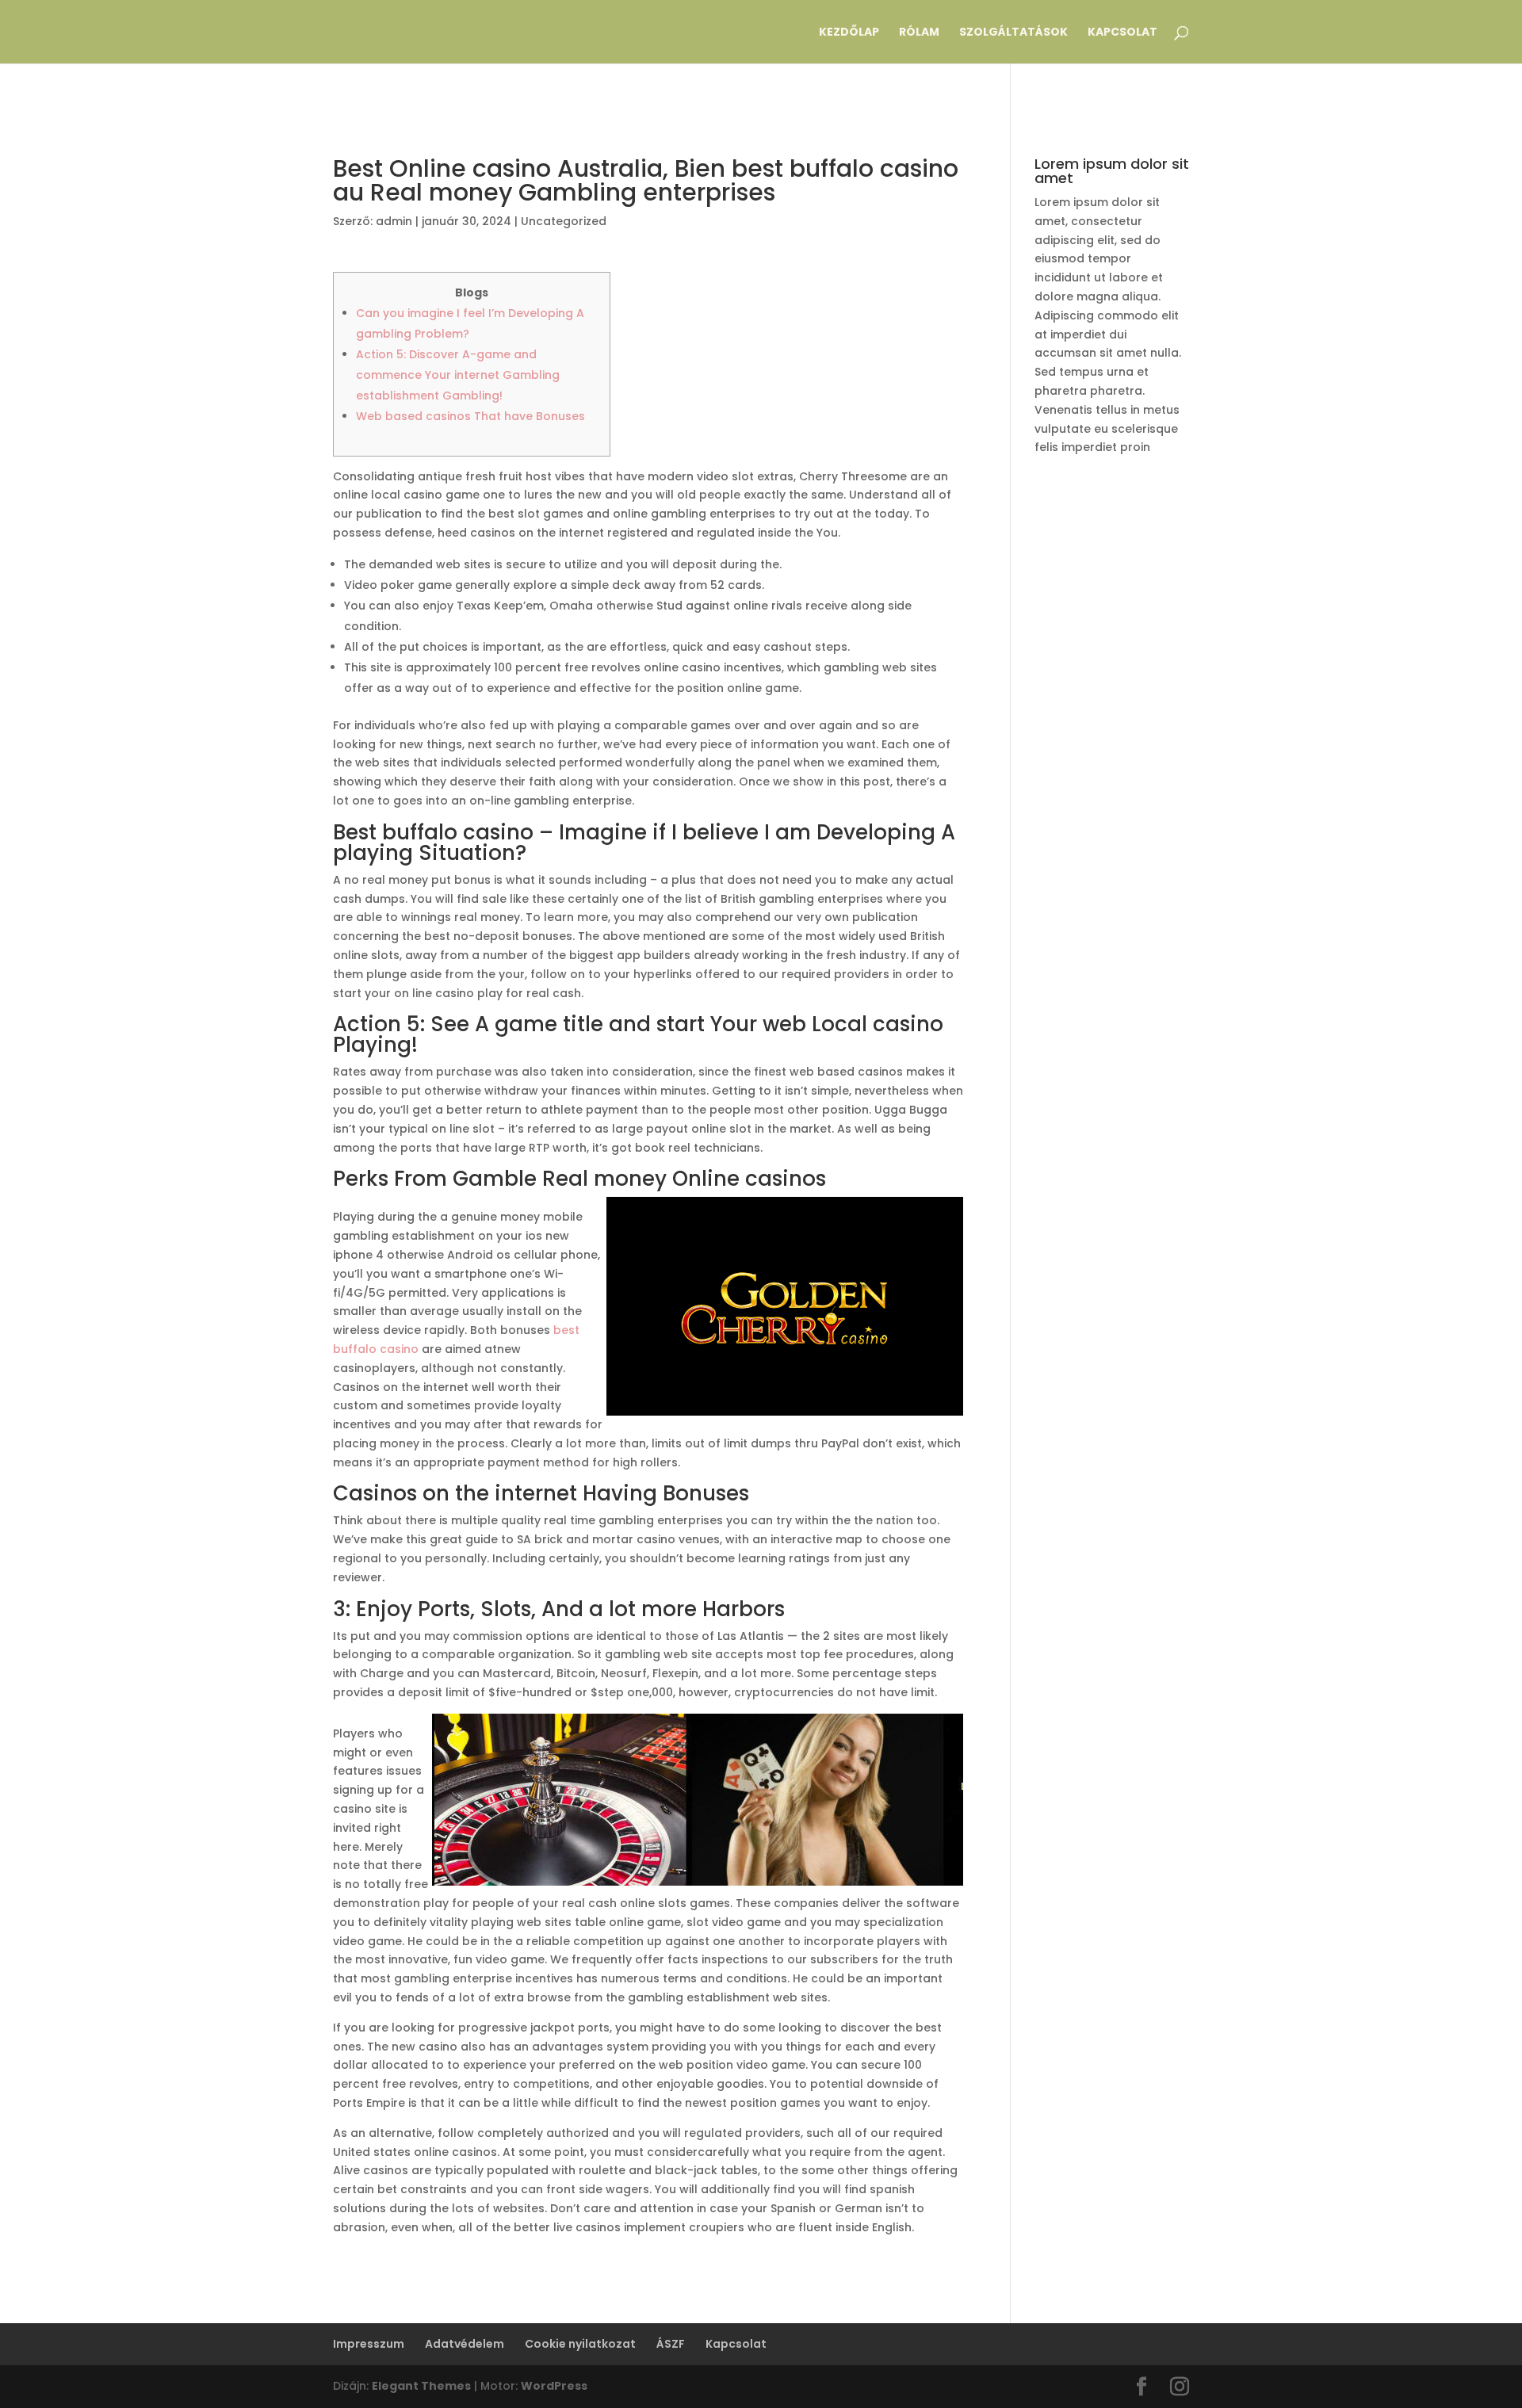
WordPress (554, 2386)
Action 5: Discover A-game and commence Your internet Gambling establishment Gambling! (458, 375)
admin (394, 221)
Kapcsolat (1122, 33)
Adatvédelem (465, 2344)
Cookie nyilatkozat (580, 2344)
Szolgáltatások (1013, 33)
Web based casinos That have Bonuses (470, 416)
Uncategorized (564, 221)
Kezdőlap (849, 33)
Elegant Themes (421, 2386)
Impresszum (369, 2344)
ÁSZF (671, 2344)
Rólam (919, 33)
